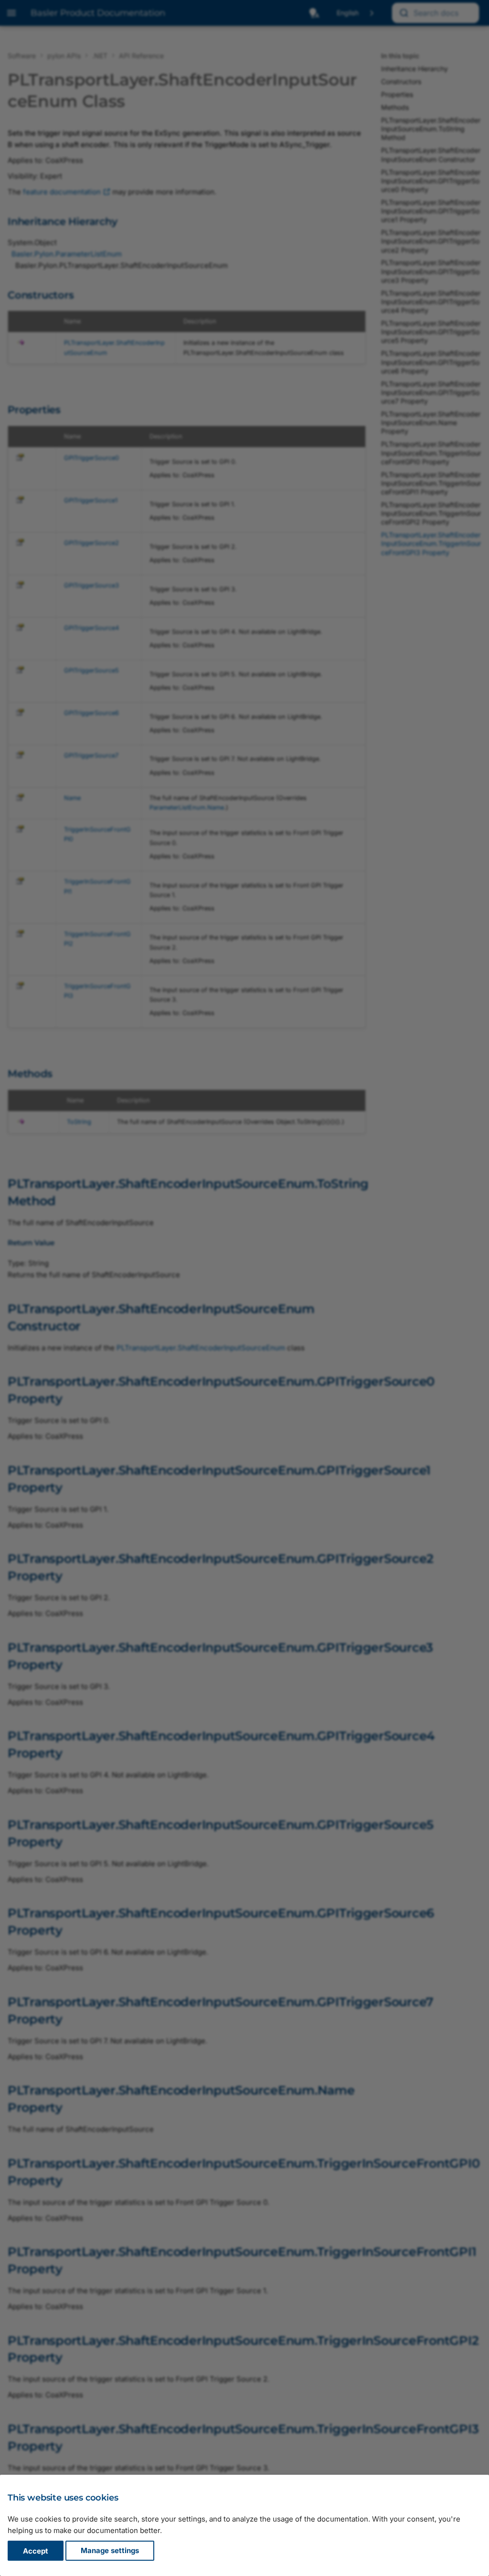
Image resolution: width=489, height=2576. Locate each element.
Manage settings (110, 2551)
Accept (36, 2551)
